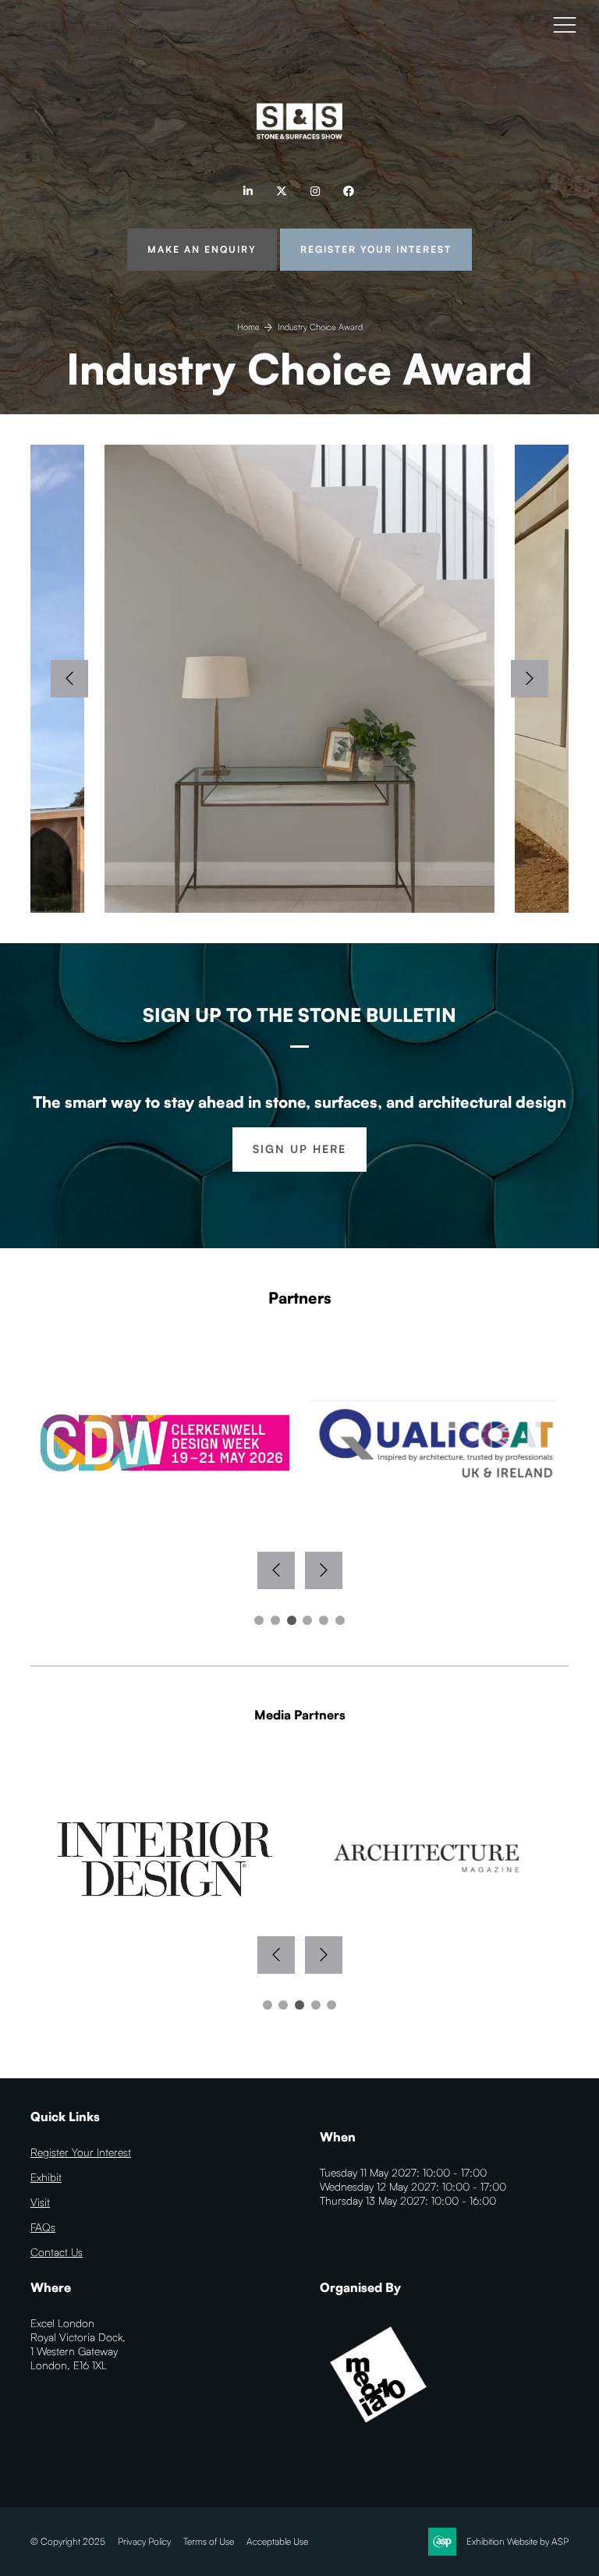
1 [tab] (259, 1620)
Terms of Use (209, 2541)
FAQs (43, 2227)
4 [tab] (307, 1620)
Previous (69, 679)
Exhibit (46, 2177)
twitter (281, 192)
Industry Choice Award (320, 327)
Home (248, 327)
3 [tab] (292, 1620)
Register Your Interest (376, 249)
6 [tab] (340, 1620)
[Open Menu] (565, 24)
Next (530, 679)
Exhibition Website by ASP (517, 2541)
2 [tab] (275, 1620)
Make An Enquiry (202, 249)
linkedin (248, 192)
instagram (315, 192)
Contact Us (57, 2252)
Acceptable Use (277, 2541)
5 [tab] (324, 1620)
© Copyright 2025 (68, 2541)
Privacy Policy (144, 2541)
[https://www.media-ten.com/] (378, 2429)
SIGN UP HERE (299, 1149)
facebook (348, 192)
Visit (40, 2202)
